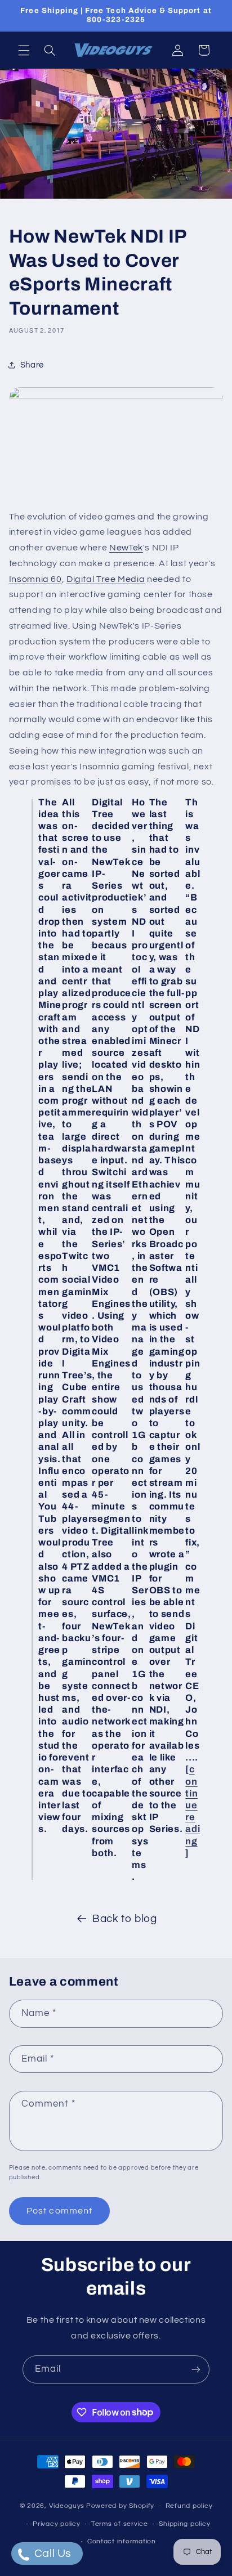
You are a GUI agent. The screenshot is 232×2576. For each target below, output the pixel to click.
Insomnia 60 (35, 579)
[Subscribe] (196, 2369)
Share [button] (32, 365)
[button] (24, 50)
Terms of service (120, 2524)
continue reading (193, 1805)
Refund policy (189, 2506)
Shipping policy (184, 2524)
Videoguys (67, 2506)
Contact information (122, 2541)
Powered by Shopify (120, 2506)
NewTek (126, 548)
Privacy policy (56, 2524)
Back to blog (125, 1919)
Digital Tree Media (106, 579)
